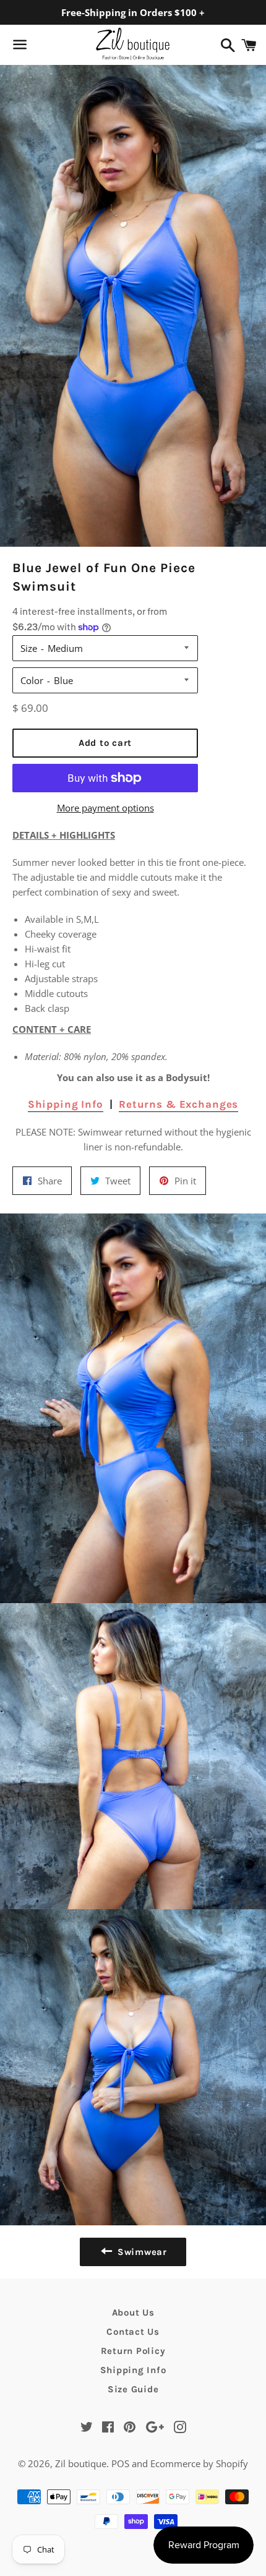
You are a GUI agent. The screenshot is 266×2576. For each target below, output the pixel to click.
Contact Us (133, 2332)
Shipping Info (66, 1104)
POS (120, 2463)
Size (29, 648)
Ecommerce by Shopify (199, 2463)
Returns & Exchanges (178, 1104)
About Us (133, 2313)
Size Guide (133, 2389)
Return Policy (133, 2351)
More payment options (105, 808)
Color (32, 680)
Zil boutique (81, 2463)
